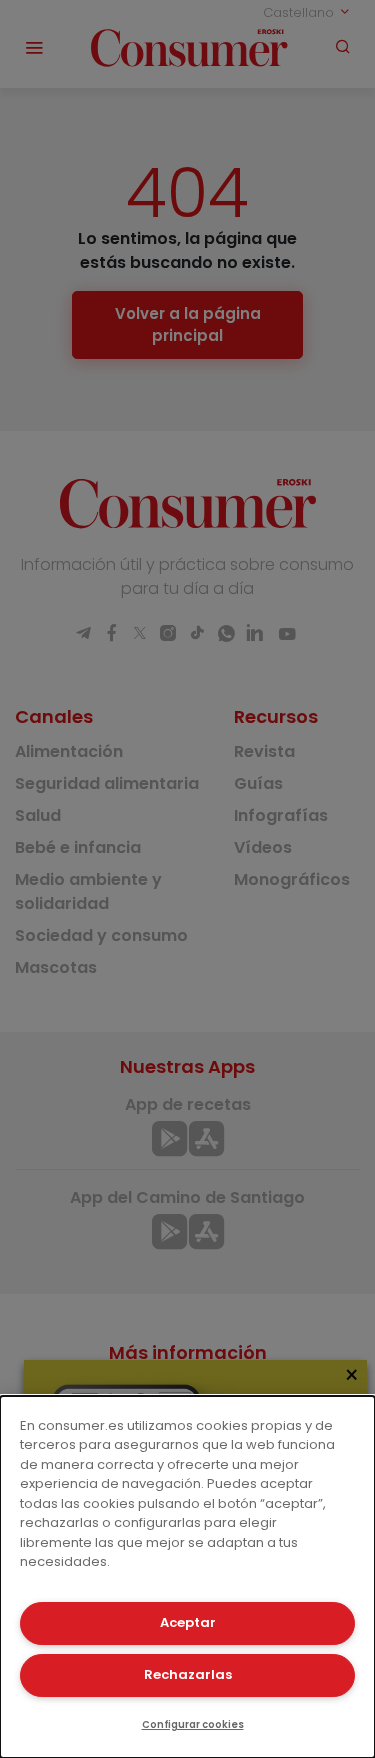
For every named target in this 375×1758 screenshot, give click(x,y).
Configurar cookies (193, 1724)
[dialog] (187, 1577)
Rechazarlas (188, 1674)
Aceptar (188, 1622)
